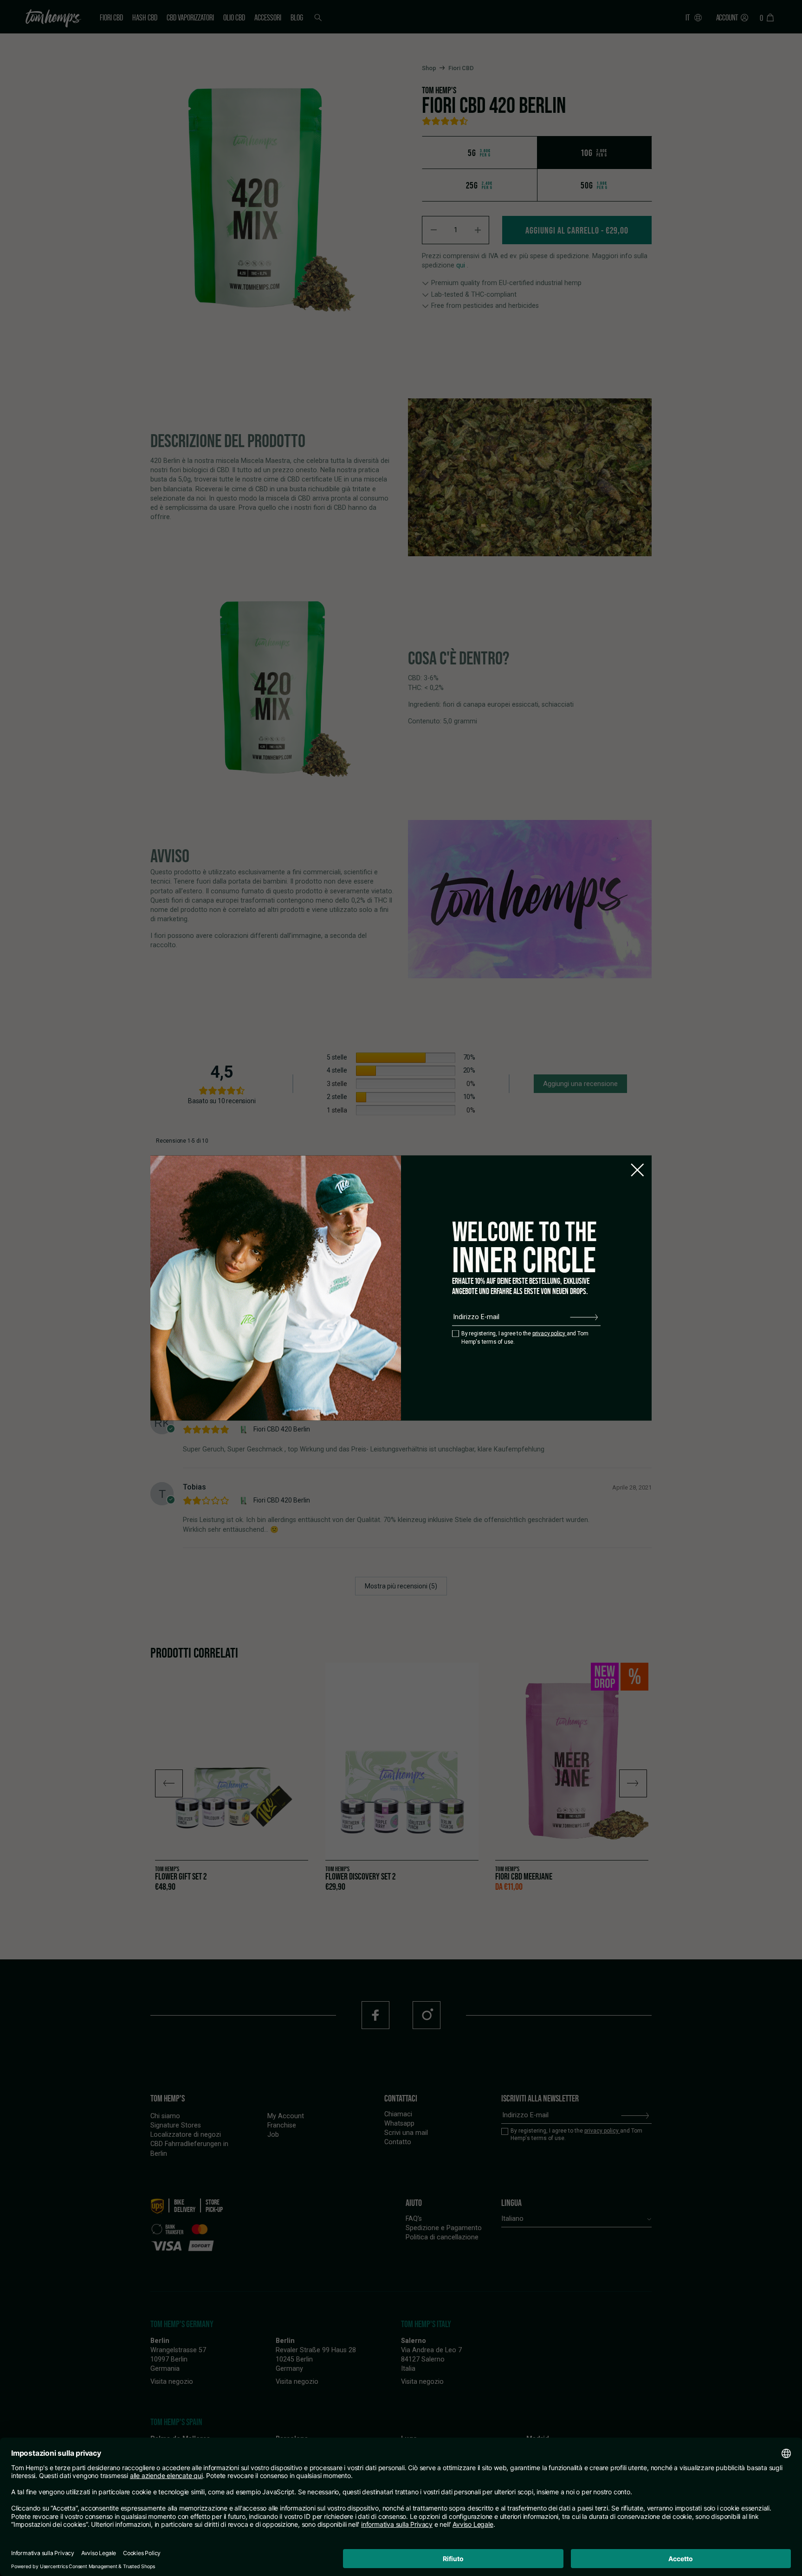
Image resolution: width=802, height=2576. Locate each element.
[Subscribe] (584, 1317)
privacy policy (550, 1333)
